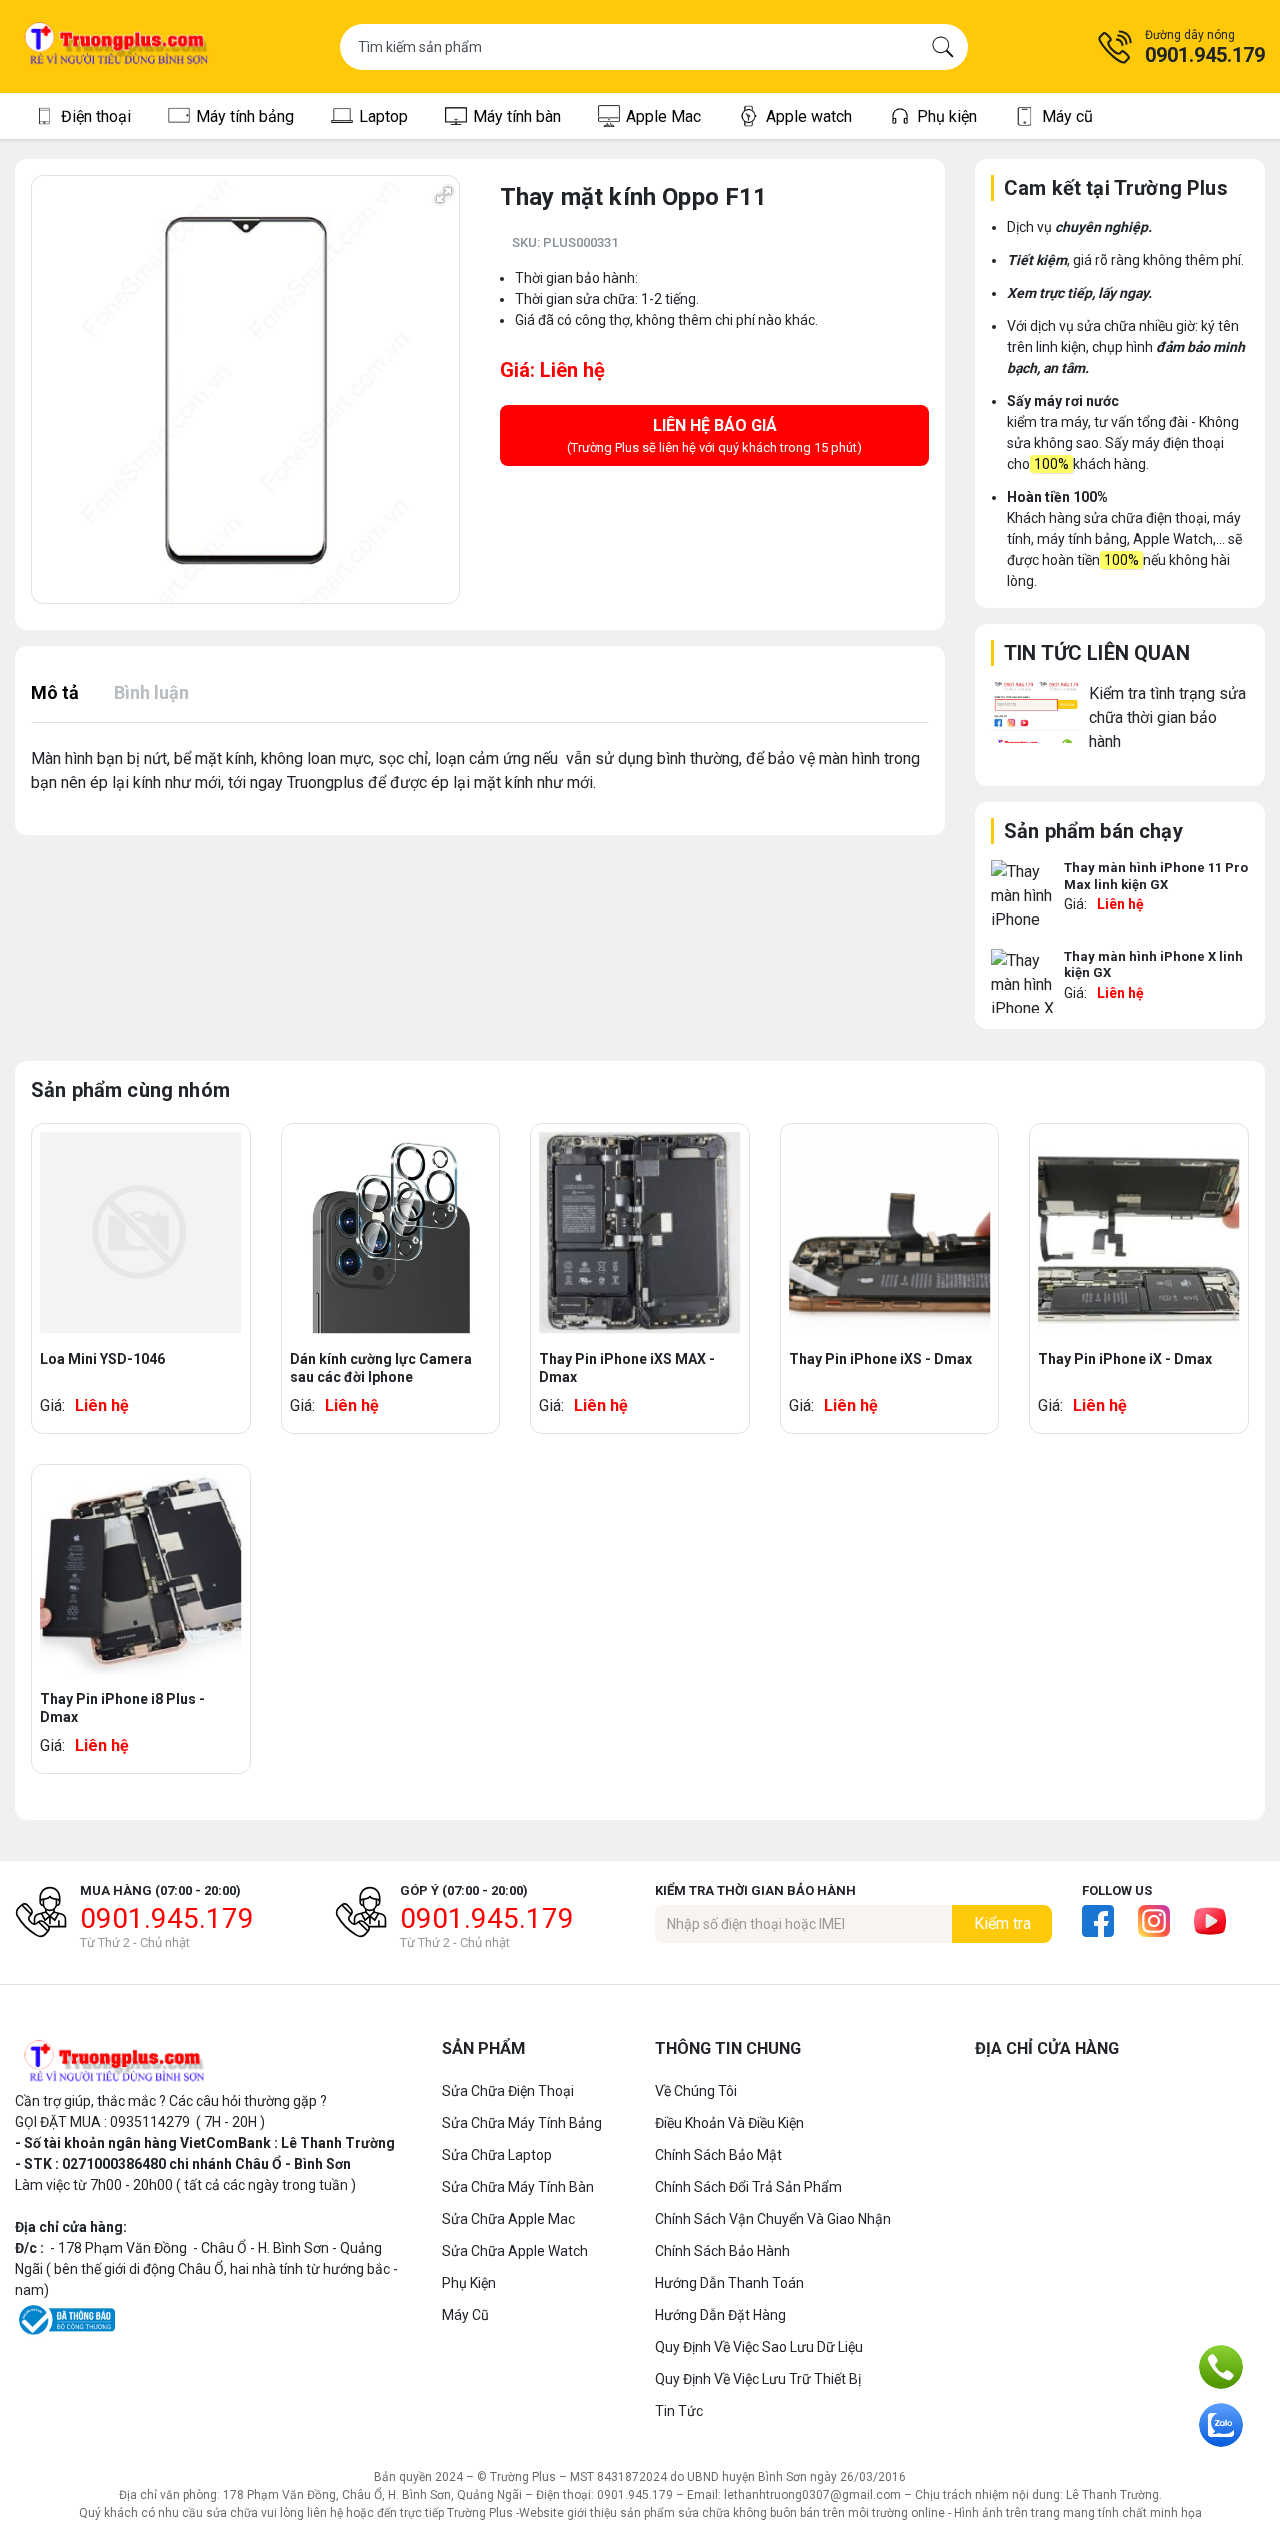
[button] (1181, 47)
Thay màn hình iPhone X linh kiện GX (1153, 965)
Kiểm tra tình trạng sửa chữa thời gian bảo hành (1167, 717)
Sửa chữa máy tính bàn (518, 2187)
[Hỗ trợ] (1221, 2367)
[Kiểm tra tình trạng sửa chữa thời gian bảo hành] (1036, 711)
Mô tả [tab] (55, 692)
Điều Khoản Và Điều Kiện (729, 2123)
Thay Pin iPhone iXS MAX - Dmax (627, 1368)
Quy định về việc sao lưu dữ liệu (759, 2347)
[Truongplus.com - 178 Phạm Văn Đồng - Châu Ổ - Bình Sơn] (117, 46)
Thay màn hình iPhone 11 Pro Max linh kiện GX (1156, 876)
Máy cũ (465, 2315)
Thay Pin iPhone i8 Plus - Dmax (122, 1708)
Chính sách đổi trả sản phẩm (748, 2187)
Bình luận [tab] (151, 692)
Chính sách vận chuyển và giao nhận (773, 2219)
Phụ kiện (469, 2283)
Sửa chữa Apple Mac (508, 2219)
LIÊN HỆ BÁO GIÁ (714, 435)
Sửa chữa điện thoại (508, 2091)
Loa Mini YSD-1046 (102, 1359)
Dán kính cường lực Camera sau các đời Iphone (381, 1368)
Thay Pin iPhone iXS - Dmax (880, 1359)
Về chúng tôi (696, 2091)
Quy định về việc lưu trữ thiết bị (758, 2379)
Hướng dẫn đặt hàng (720, 2315)
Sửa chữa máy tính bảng (522, 2123)
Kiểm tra (1002, 1923)
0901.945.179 (167, 1918)
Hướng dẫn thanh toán (729, 2283)
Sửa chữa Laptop (497, 2155)
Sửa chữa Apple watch (515, 2251)
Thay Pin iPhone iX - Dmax (1125, 1359)
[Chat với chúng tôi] (1221, 2425)
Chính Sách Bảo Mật (718, 2155)
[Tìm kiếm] (943, 47)
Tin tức (679, 2411)
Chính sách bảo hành (722, 2251)
